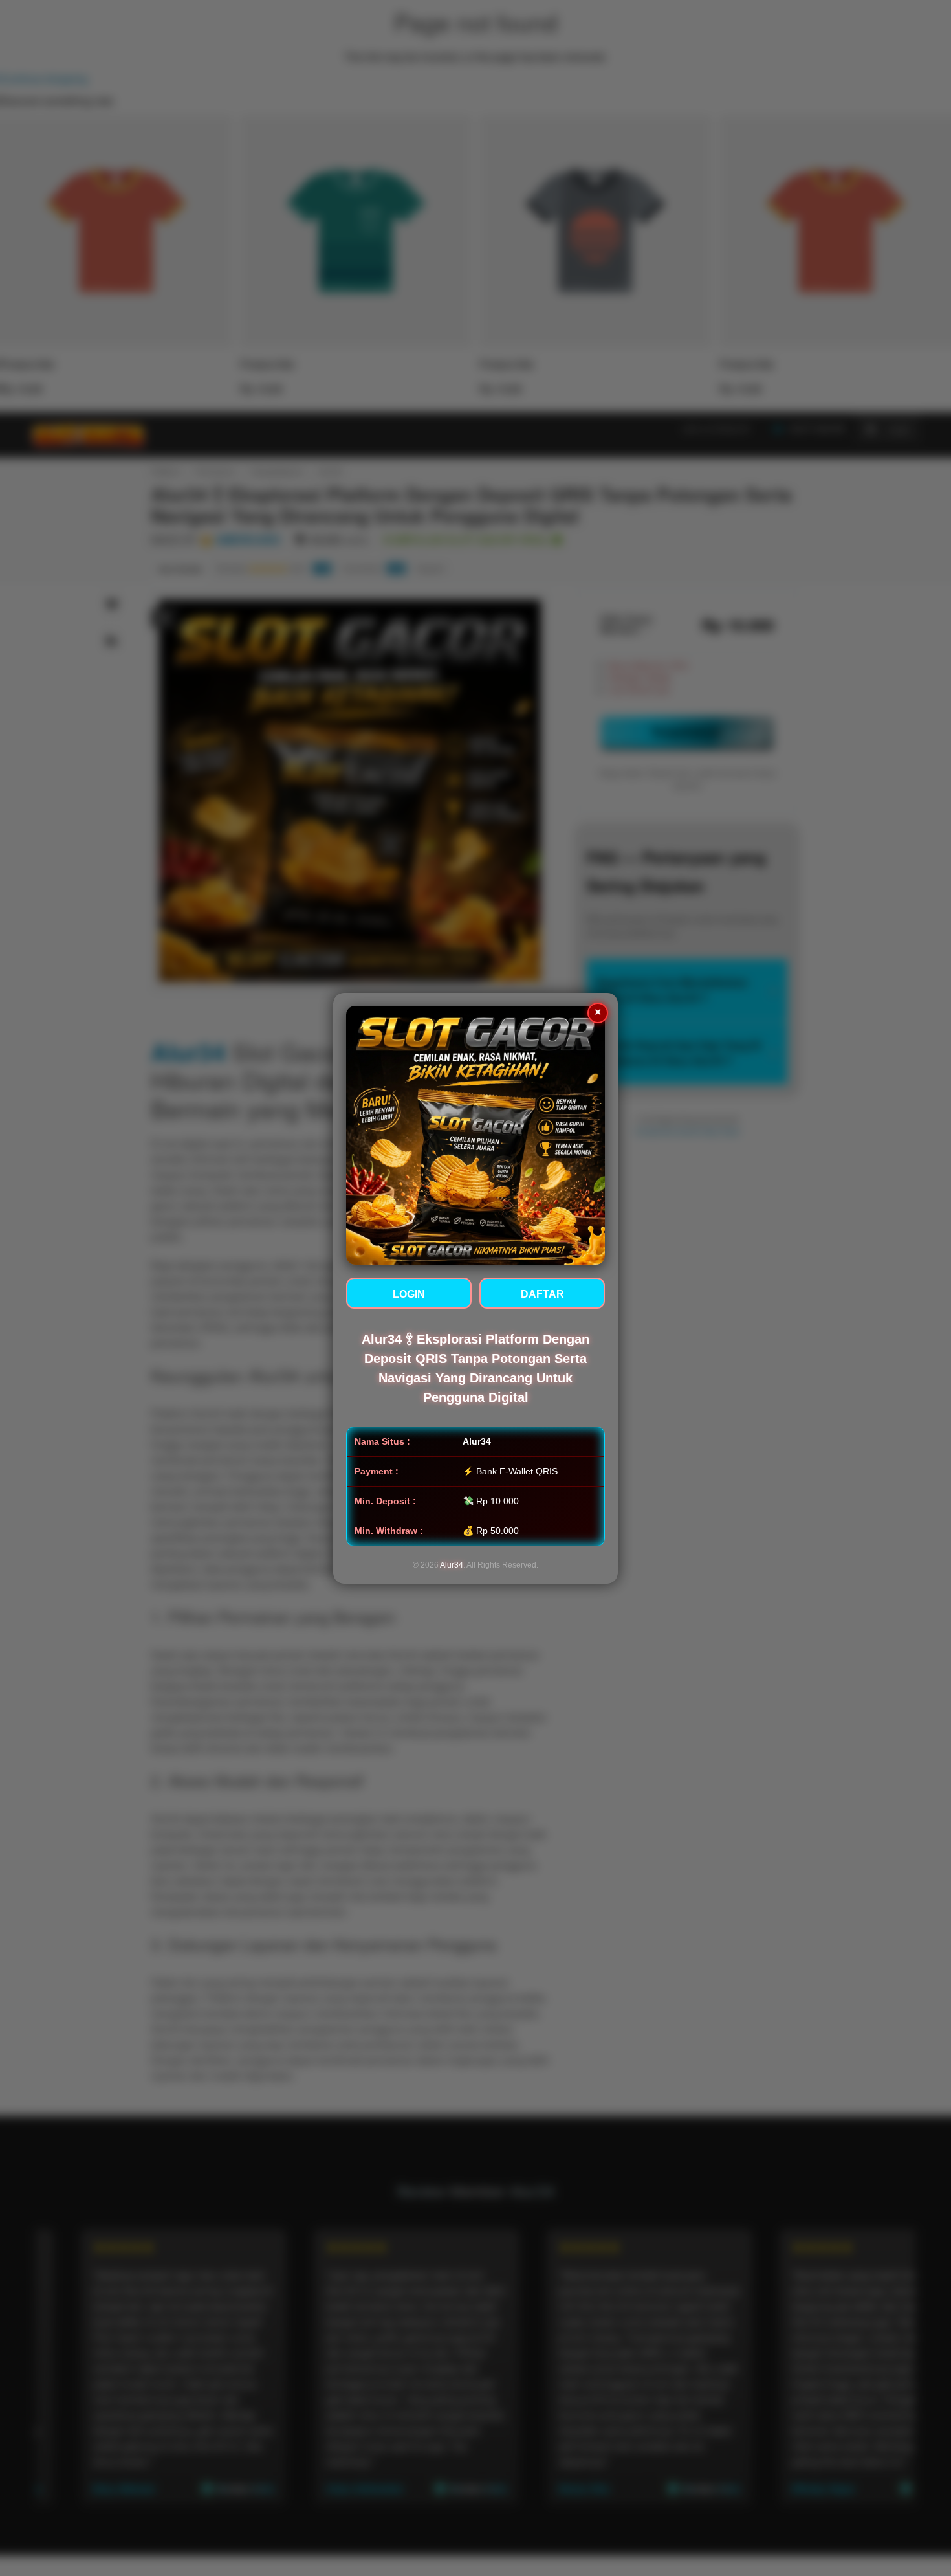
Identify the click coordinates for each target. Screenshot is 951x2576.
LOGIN (409, 1294)
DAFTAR (542, 1294)
